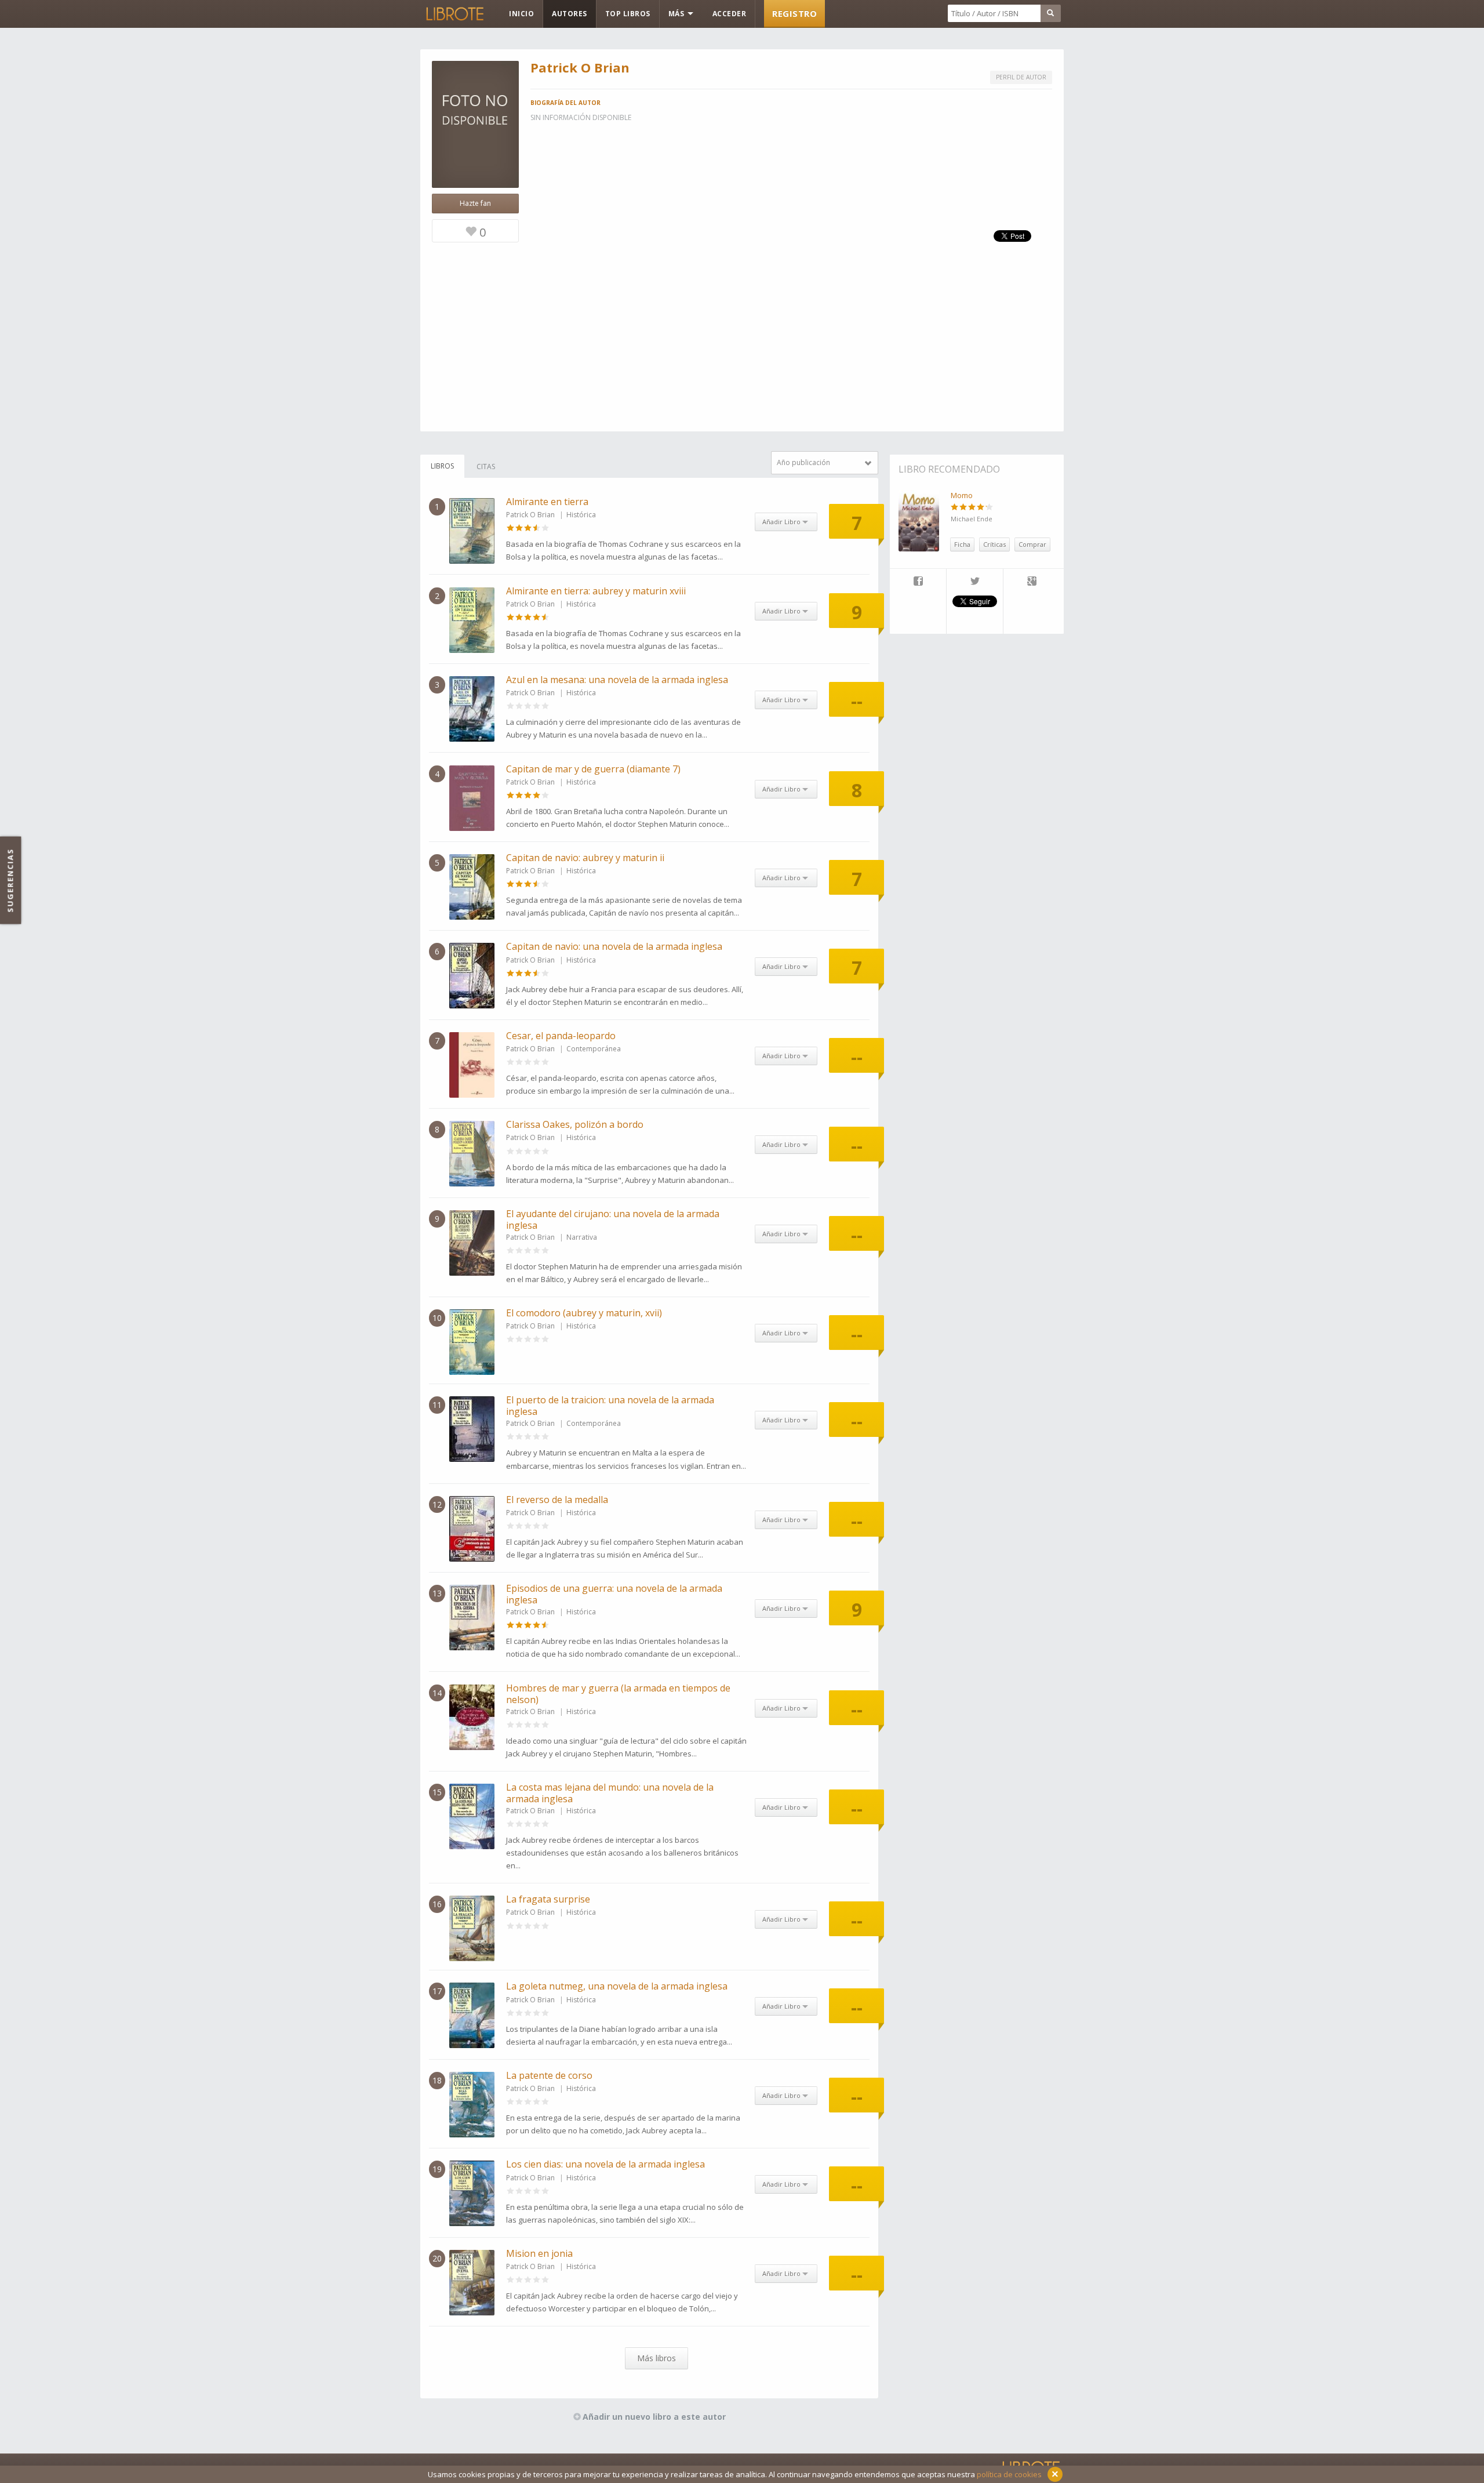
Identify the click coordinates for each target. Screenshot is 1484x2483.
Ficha (962, 544)
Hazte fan (475, 203)
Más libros (656, 2358)
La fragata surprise (548, 1899)
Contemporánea (594, 1049)
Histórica (581, 515)
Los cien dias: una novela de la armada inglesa (605, 2164)
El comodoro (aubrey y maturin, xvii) (584, 1313)
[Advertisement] (742, 350)
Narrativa (582, 1237)
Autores (570, 14)
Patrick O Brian (530, 515)
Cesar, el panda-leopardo (561, 1036)
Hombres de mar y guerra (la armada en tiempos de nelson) (618, 1694)
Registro (794, 13)
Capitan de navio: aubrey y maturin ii (585, 858)
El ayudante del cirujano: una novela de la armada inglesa (613, 1219)
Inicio (521, 14)
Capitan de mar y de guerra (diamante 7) (593, 769)
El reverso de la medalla (557, 1500)
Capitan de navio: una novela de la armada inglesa (614, 946)
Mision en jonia (539, 2253)
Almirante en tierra (547, 502)
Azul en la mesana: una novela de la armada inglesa (617, 680)
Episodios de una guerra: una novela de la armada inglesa (614, 1594)
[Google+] (1032, 582)
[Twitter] (975, 582)
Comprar (1032, 544)
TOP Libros (628, 14)
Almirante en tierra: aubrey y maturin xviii (596, 591)
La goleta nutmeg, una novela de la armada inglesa (617, 1986)
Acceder (730, 14)
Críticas (994, 544)
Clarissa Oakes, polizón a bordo (575, 1124)
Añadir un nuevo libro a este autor (654, 2417)
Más (677, 14)
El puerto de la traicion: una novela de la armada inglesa (610, 1406)
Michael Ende (972, 519)
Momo (962, 495)
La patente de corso (549, 2075)
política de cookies (1009, 2474)
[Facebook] (918, 582)
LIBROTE (454, 14)
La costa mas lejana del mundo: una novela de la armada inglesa (610, 1793)
